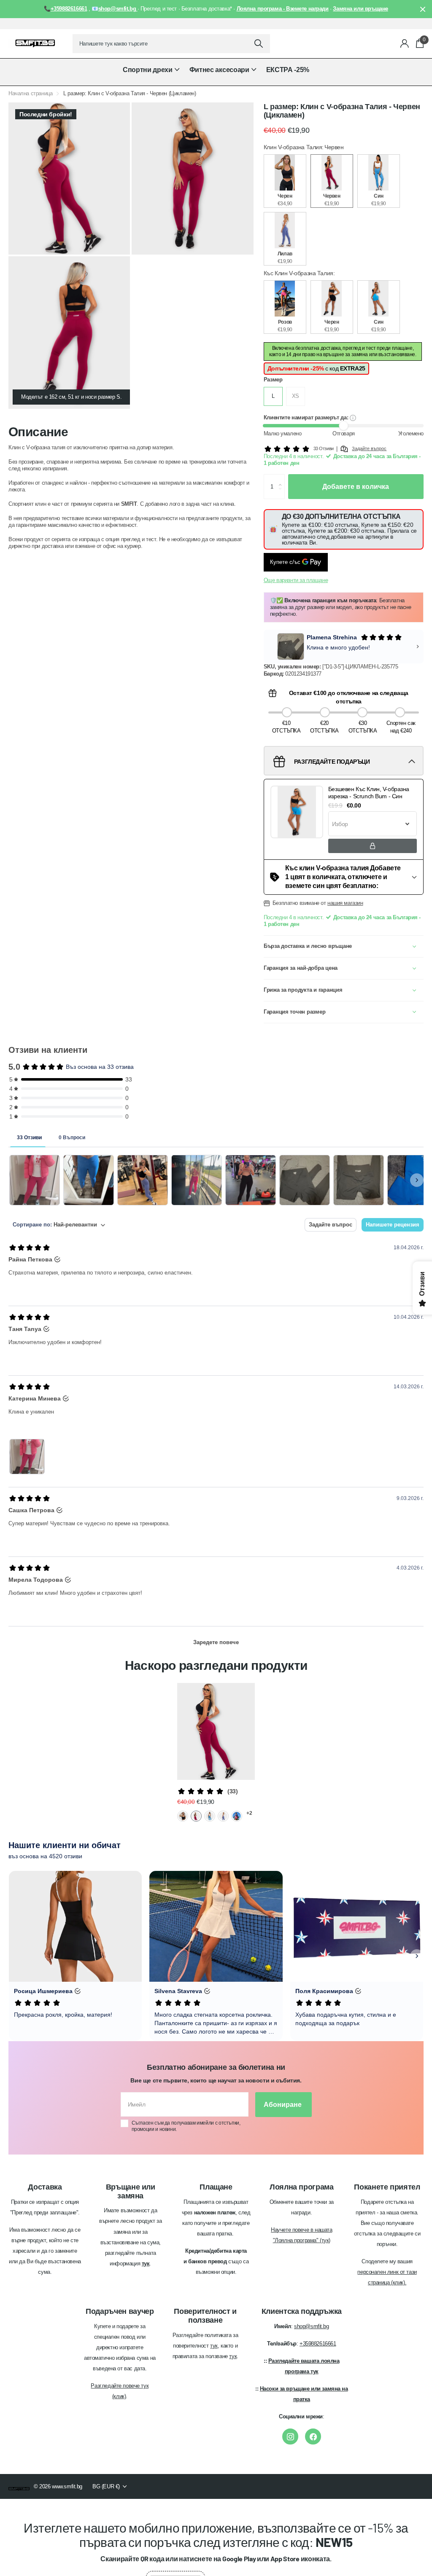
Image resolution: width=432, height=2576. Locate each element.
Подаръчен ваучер (120, 2311)
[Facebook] (313, 2436)
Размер (273, 380)
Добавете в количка (356, 487)
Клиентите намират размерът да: (307, 417)
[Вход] (405, 44)
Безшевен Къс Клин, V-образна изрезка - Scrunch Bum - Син (369, 793)
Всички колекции (151, 74)
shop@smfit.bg (312, 2326)
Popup (353, 417)
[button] (282, 478)
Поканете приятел (387, 2187)
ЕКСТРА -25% (288, 70)
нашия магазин (345, 903)
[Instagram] (290, 2436)
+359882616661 (318, 2344)
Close (423, 9)
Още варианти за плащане (296, 580)
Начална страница (30, 93)
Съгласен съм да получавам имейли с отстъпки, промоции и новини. (186, 2126)
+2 (249, 1813)
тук (214, 2346)
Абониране (283, 2105)
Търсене (258, 44)
